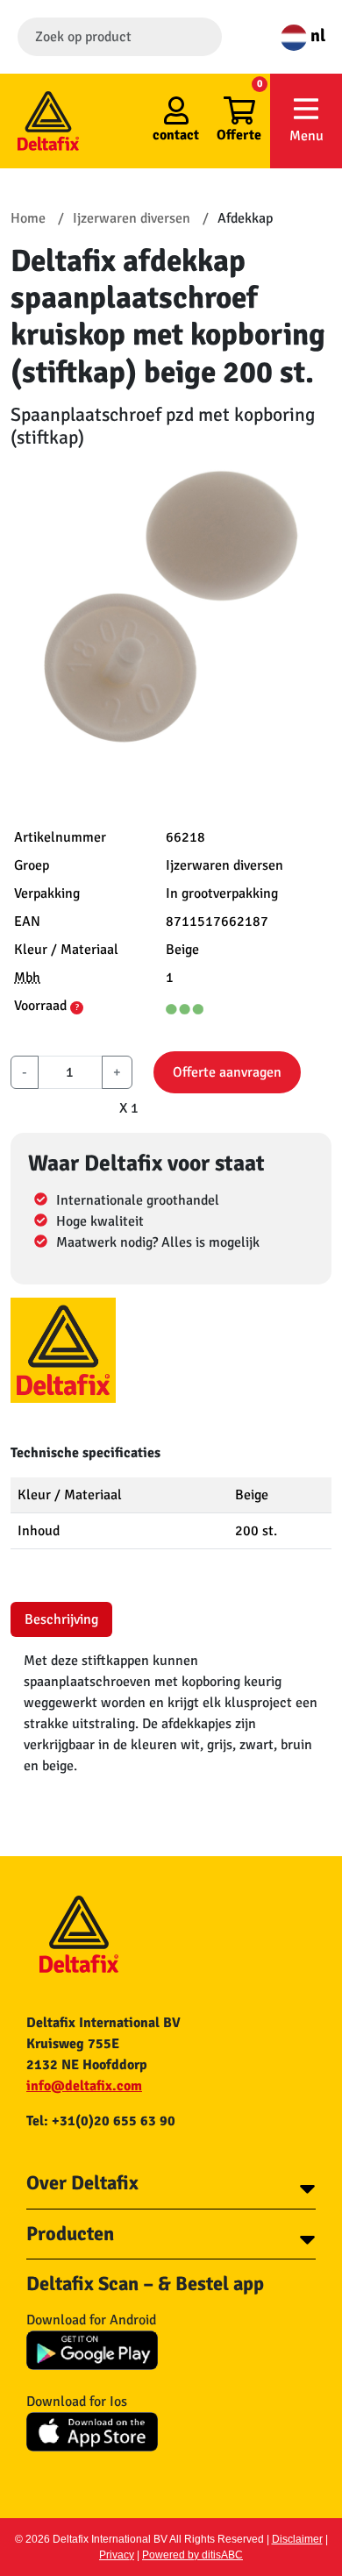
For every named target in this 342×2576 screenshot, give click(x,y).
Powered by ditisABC (192, 2555)
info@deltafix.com (84, 2086)
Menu (306, 136)
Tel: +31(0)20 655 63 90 (101, 2121)
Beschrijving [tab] (61, 1619)
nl (316, 36)
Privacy (117, 2555)
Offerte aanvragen (227, 1072)
